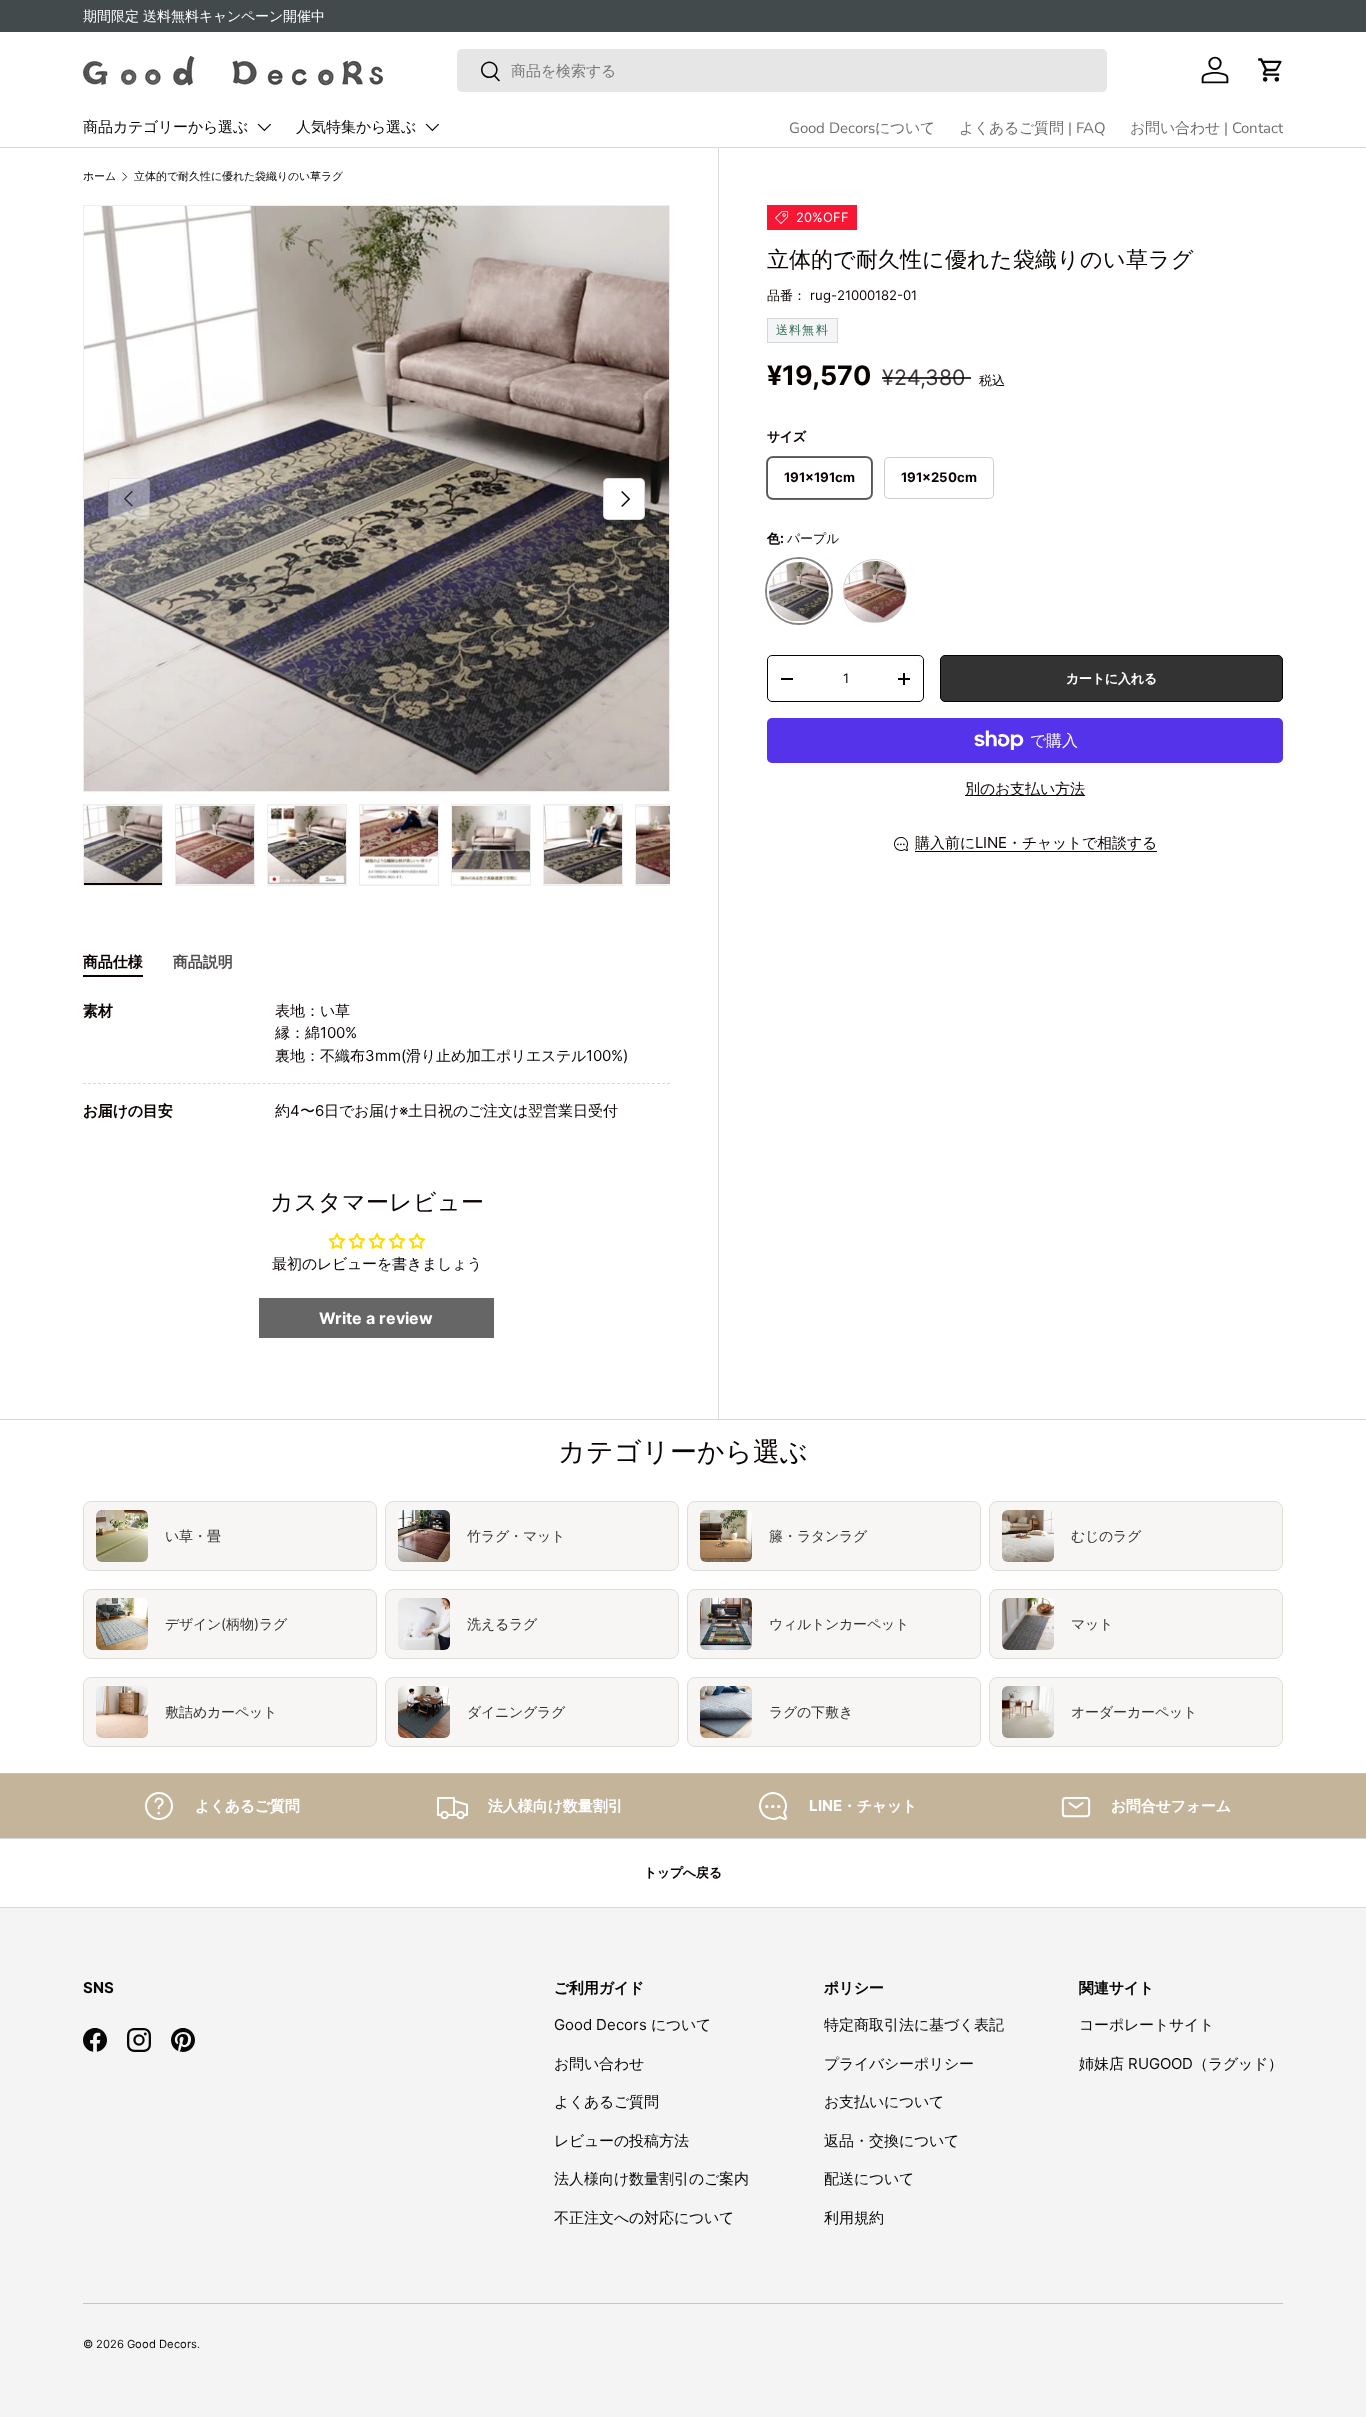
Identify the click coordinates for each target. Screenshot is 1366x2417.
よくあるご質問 (606, 2101)
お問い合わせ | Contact (1206, 128)
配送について (869, 2178)
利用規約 (854, 2217)
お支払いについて (884, 2101)
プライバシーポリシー (899, 2063)
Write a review (376, 1318)
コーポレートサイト (1146, 2024)
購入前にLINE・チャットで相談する (1036, 842)
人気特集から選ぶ (356, 127)
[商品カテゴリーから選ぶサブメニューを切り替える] (264, 127)
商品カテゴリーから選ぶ (165, 127)
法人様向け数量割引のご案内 (651, 2178)
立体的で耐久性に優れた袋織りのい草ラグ (238, 176)
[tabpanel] (376, 1061)
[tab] (113, 962)
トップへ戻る (683, 1872)
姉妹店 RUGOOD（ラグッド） (1181, 2063)
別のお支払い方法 (1025, 788)
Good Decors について (632, 2024)
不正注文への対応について (644, 2217)
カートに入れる (1111, 678)
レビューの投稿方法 (621, 2140)
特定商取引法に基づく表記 (914, 2024)
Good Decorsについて (862, 128)
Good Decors (162, 2344)
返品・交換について (891, 2140)
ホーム (99, 176)
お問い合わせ (599, 2063)
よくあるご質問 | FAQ (1032, 128)
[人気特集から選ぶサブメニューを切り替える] (432, 127)
